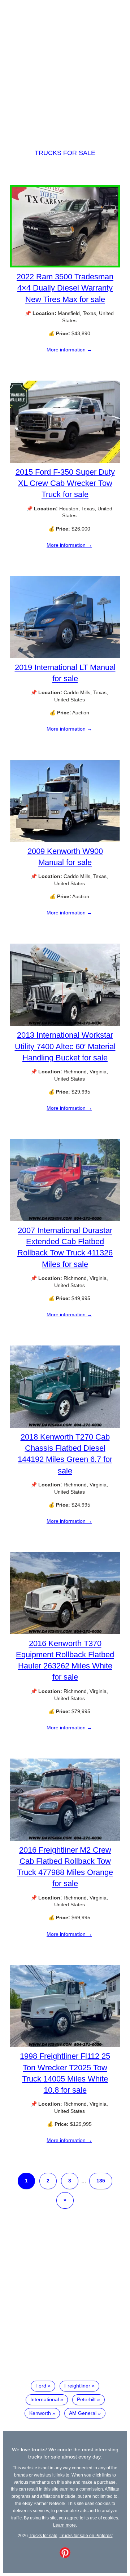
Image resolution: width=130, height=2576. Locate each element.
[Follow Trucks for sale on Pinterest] (65, 2556)
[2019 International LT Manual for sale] (65, 656)
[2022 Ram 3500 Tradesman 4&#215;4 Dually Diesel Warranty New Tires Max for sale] (65, 266)
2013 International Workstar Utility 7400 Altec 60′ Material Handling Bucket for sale (65, 1046)
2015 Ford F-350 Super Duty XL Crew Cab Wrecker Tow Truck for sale (65, 483)
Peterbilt (86, 2399)
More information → (69, 350)
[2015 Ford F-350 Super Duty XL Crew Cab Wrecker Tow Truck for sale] (65, 461)
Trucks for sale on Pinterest (86, 2535)
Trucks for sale (65, 153)
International (45, 2399)
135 (101, 2181)
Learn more (64, 2525)
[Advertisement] (65, 68)
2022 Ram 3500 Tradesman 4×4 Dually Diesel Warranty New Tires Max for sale (65, 288)
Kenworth (40, 2413)
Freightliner (77, 2386)
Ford (41, 2386)
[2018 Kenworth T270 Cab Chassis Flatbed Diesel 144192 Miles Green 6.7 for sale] (65, 1426)
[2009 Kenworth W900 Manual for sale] (65, 840)
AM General (83, 2413)
